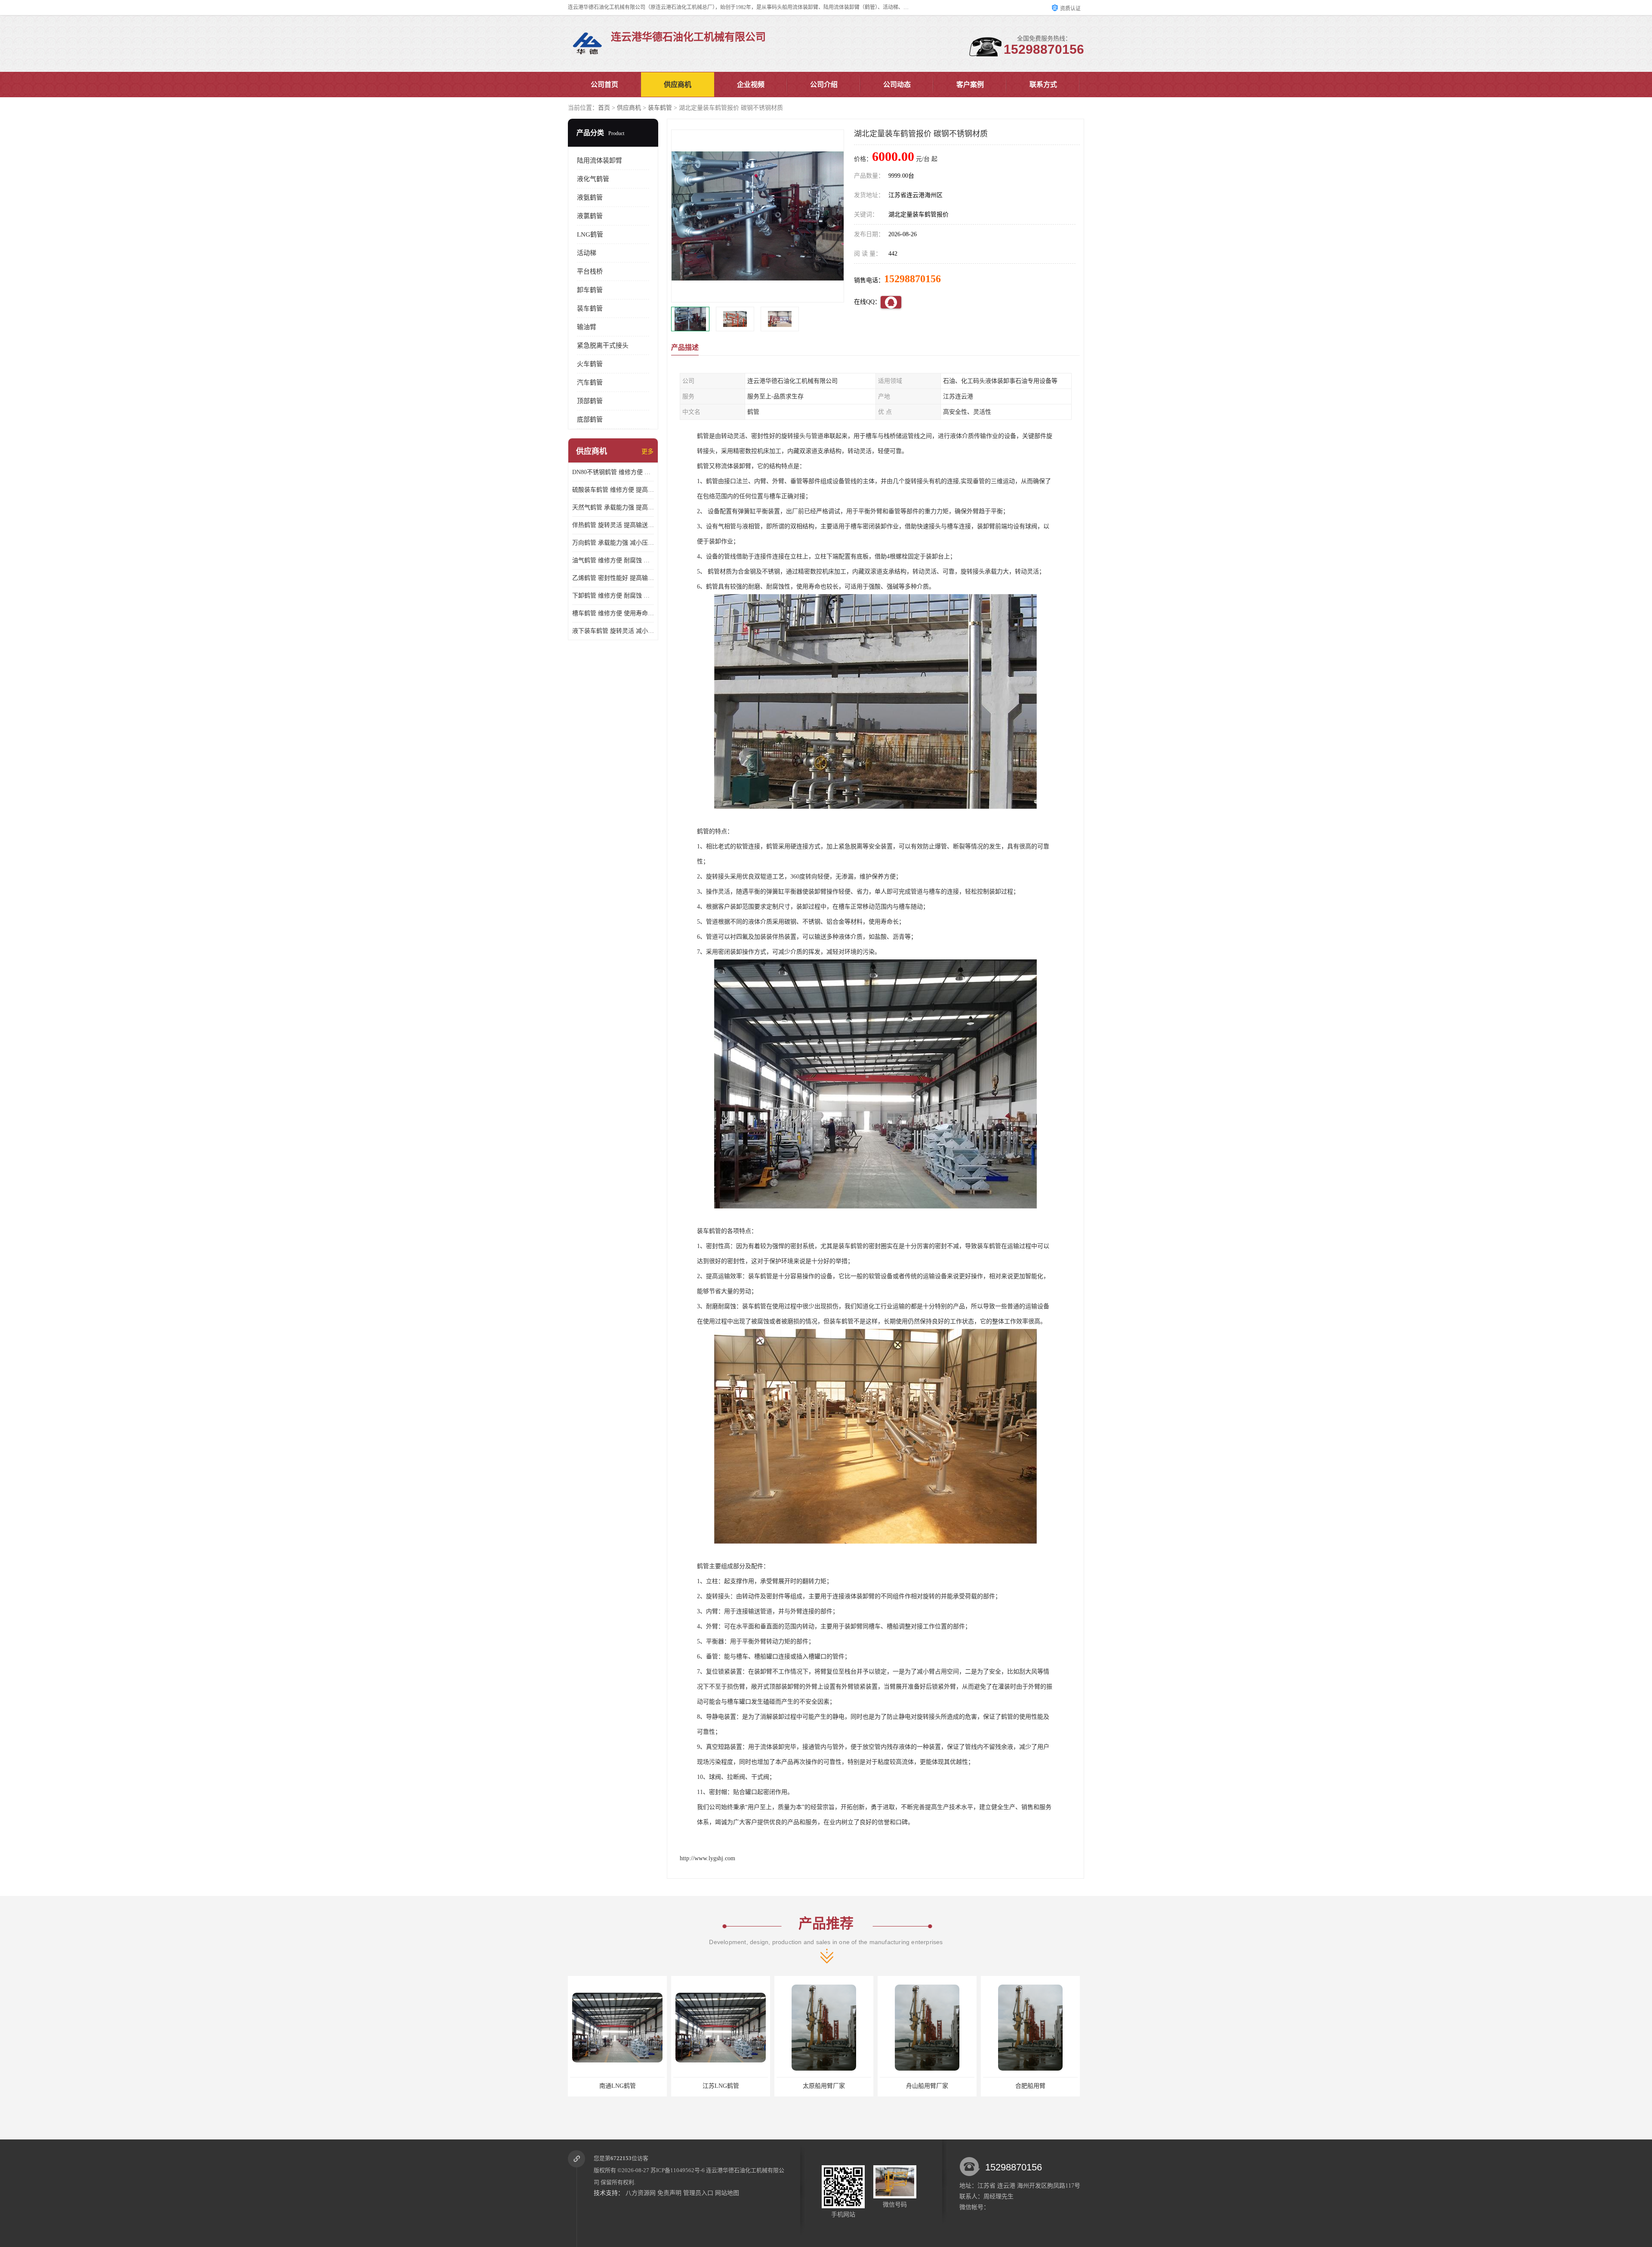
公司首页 (604, 85)
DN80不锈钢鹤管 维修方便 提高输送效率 (613, 472)
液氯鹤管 (590, 216)
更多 (647, 452)
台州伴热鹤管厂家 (1030, 2086)
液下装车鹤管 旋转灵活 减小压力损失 (613, 631)
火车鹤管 (590, 364)
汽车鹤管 (590, 382)
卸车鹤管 (590, 290)
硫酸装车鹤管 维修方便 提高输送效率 (613, 490)
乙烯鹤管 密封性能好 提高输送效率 (613, 578)
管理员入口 (698, 2193)
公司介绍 (824, 85)
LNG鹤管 (590, 234)
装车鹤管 (660, 108)
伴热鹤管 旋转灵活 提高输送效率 (613, 525)
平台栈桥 (590, 271)
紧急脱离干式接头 (603, 345)
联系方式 (1043, 85)
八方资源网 (641, 2193)
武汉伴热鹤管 (927, 2086)
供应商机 (678, 85)
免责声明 (669, 2193)
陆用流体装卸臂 (599, 160)
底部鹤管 (590, 419)
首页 (604, 108)
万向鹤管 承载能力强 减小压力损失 (613, 543)
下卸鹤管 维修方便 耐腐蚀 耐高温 (613, 596)
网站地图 (727, 2193)
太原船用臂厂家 (617, 2086)
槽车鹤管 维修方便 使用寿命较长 (613, 613)
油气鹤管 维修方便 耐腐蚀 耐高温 (613, 560)
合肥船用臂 (824, 2086)
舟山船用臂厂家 (721, 2086)
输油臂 (587, 327)
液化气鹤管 (593, 179)
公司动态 (897, 85)
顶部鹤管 (590, 401)
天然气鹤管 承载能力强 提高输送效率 (613, 507)
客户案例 (970, 85)
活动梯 (587, 253)
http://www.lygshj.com (707, 1858)
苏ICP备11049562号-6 (678, 2170)
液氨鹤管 (590, 197)
